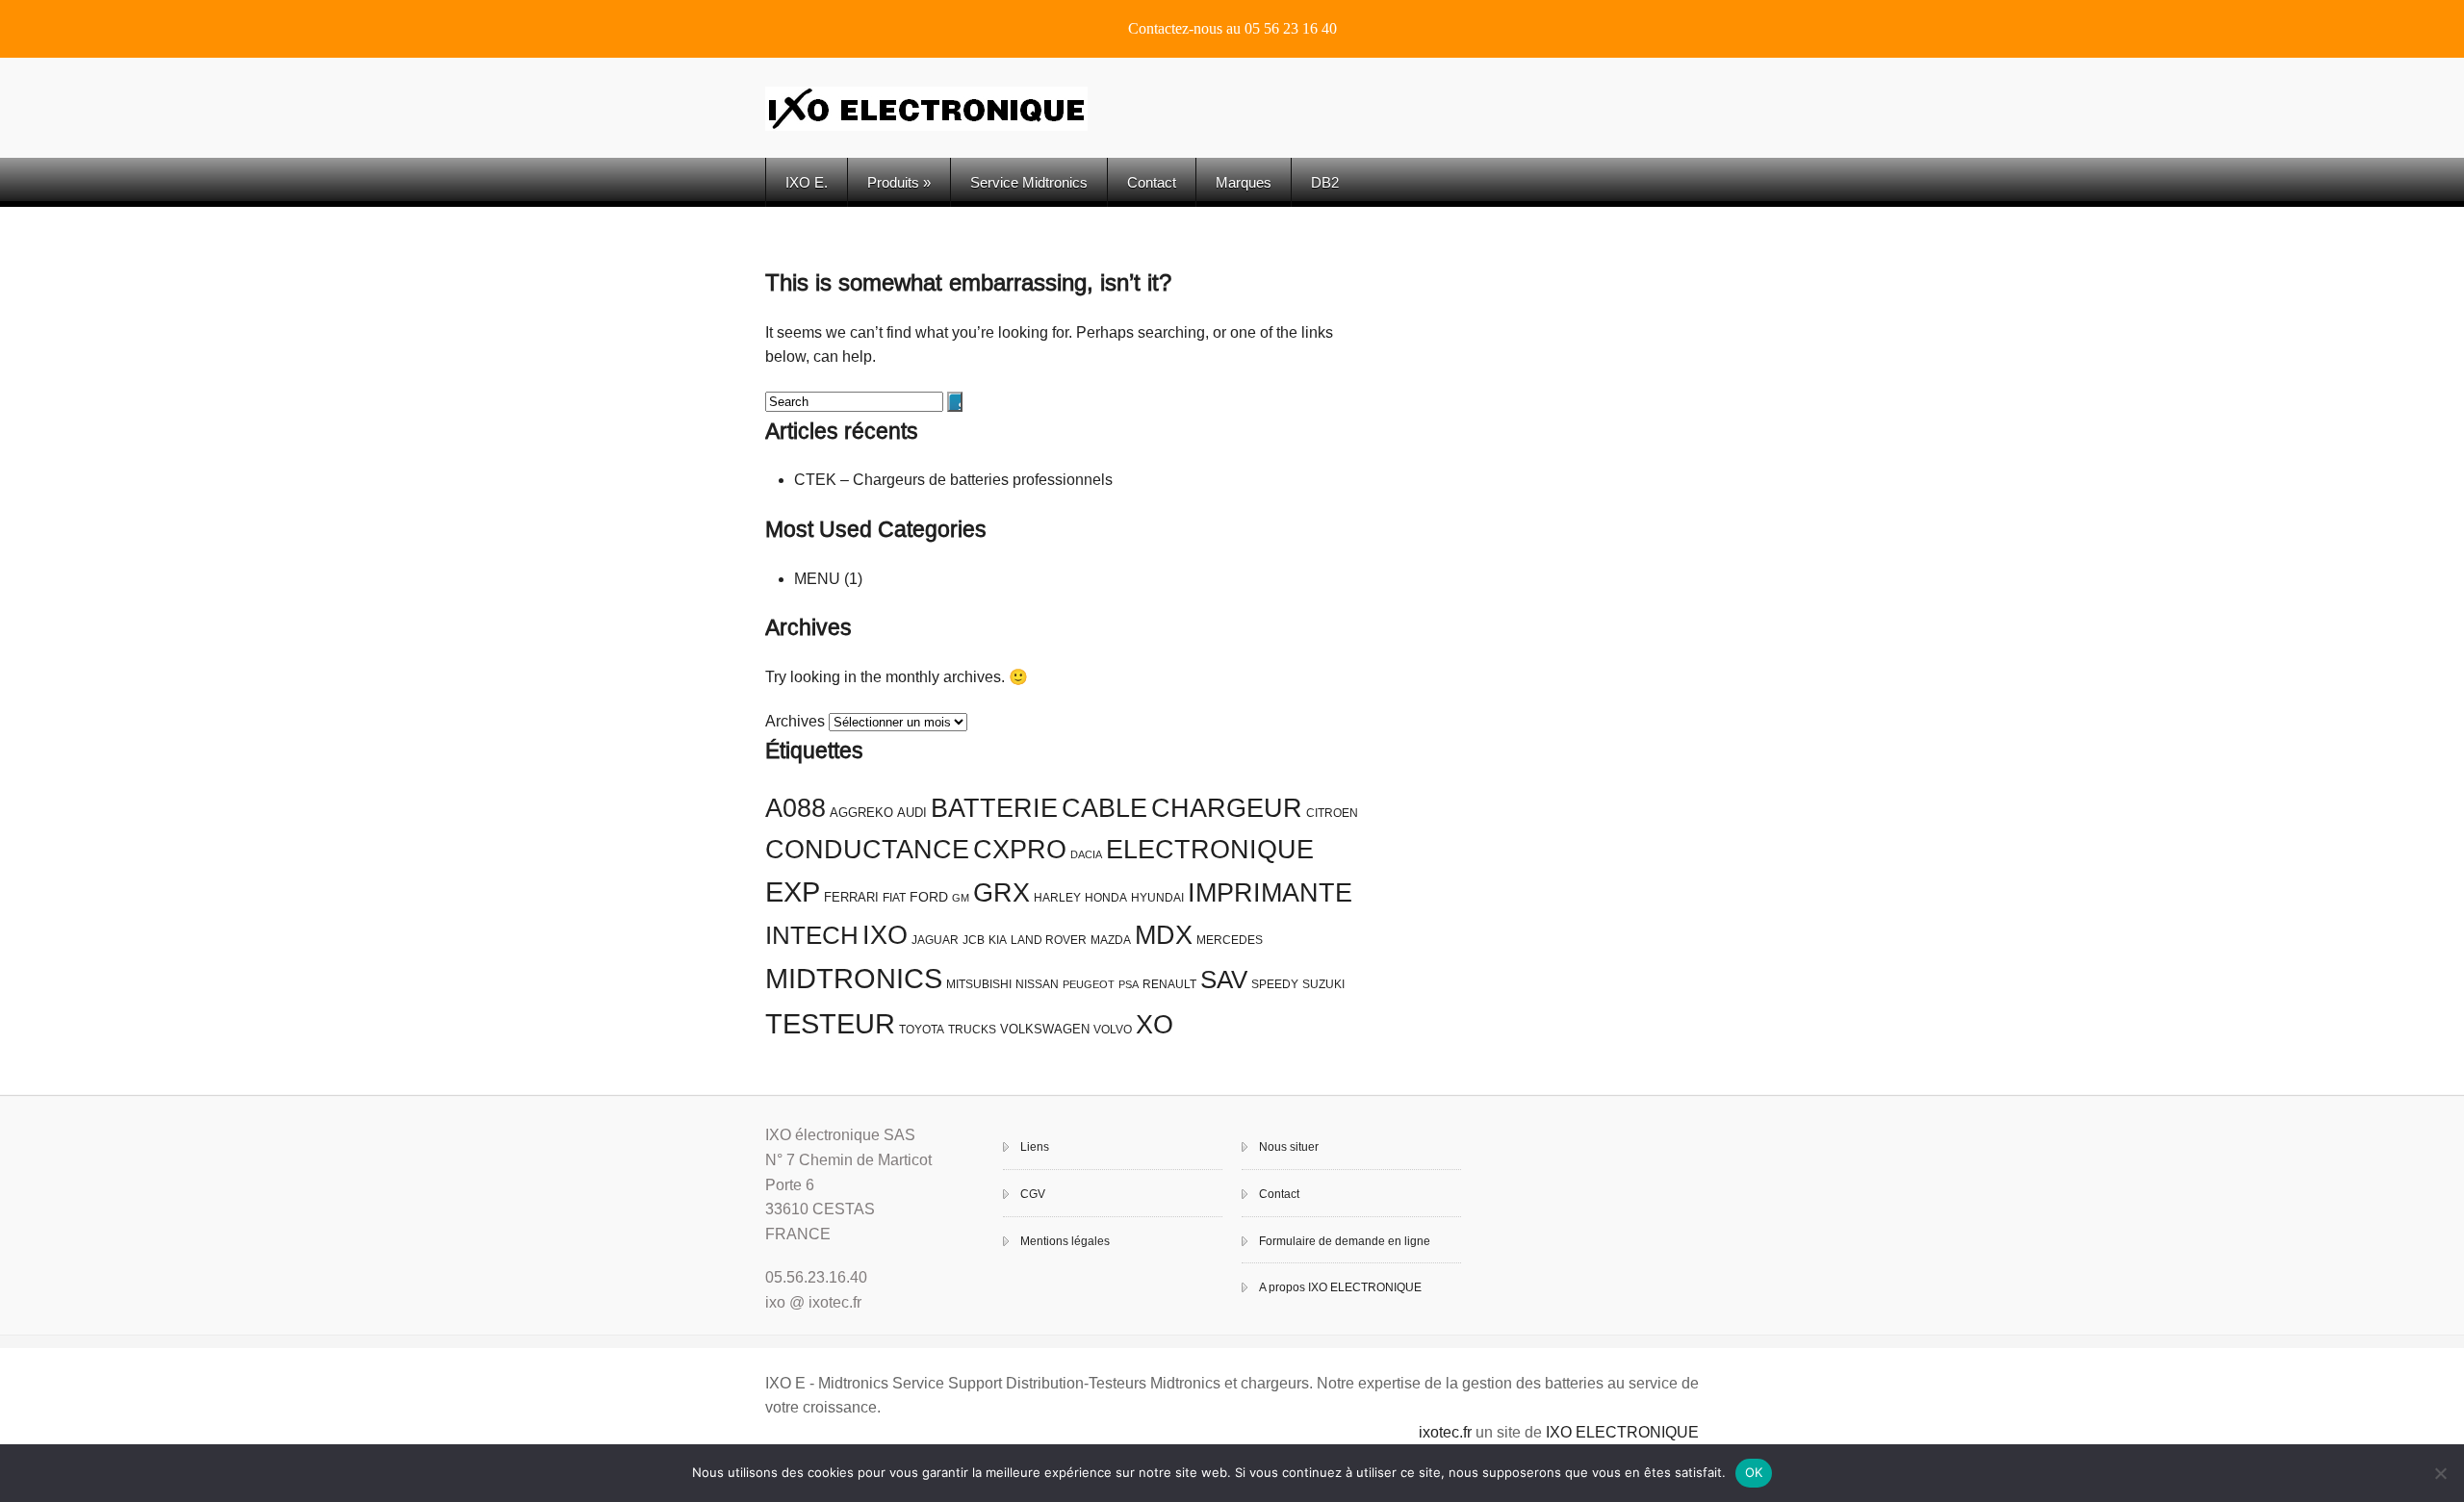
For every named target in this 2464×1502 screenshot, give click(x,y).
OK (1754, 1472)
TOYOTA (922, 1030)
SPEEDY (1275, 984)
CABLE (1104, 808)
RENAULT (1169, 984)
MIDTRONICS (854, 978)
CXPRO (1020, 850)
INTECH (812, 935)
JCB (974, 940)
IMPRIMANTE (1270, 893)
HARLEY (1057, 898)
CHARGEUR (1227, 808)
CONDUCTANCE (867, 850)
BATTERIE (994, 808)
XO (1155, 1025)
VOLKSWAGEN (1045, 1029)
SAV (1224, 980)
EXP (793, 892)
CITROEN (1332, 813)
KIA (998, 940)
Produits (899, 182)
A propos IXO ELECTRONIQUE (1340, 1287)
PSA (1129, 984)
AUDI (912, 813)
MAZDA (1111, 940)
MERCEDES (1230, 940)
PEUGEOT (1089, 984)
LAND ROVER (1049, 940)
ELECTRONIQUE (1210, 850)
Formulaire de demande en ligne (1345, 1241)
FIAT (894, 898)
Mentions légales (1065, 1241)
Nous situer (1289, 1147)
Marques (1244, 182)
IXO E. (807, 182)
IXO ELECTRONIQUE (1622, 1432)
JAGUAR (935, 940)
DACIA (1086, 854)
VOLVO (1113, 1030)
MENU (817, 579)
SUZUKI (1323, 984)
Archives (795, 721)
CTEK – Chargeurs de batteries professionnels (953, 480)
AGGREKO (861, 813)
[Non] (2440, 1473)
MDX (1164, 935)
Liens (1035, 1147)
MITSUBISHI (979, 984)
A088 (796, 808)
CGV (1033, 1194)
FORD (929, 897)
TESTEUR (830, 1023)
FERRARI (851, 897)
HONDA (1106, 898)
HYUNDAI (1157, 898)
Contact (1152, 182)
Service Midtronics (1029, 182)
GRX (1001, 893)
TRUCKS (972, 1030)
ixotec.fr (1445, 1432)
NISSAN (1037, 984)
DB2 (1325, 182)
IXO (885, 935)
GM (961, 898)
